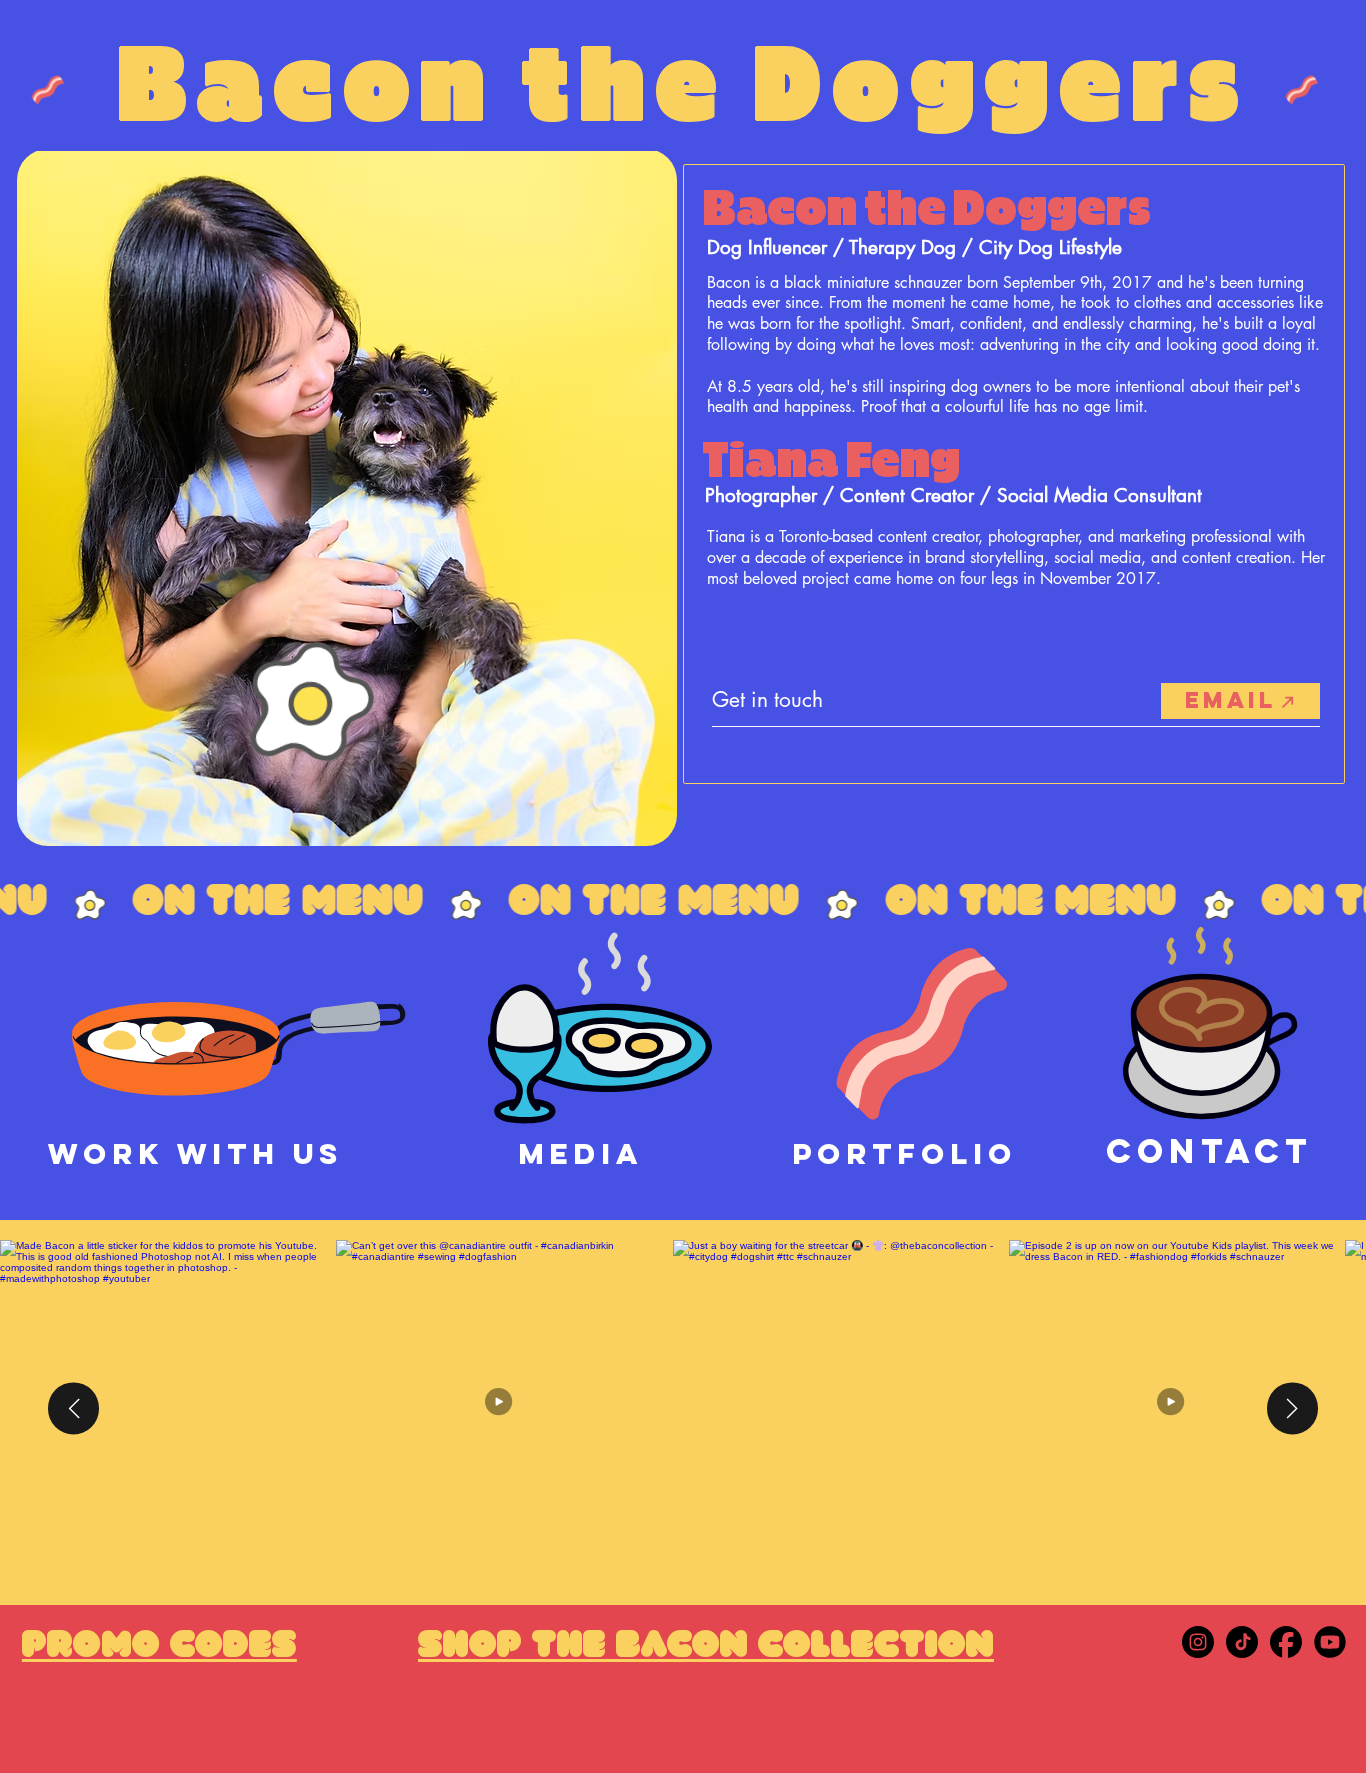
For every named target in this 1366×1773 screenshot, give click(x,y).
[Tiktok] (1242, 1642)
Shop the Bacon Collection (706, 1647)
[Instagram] (1198, 1642)
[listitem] (841, 1408)
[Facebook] (1286, 1642)
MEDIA (580, 1153)
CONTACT (1209, 1150)
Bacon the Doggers (683, 88)
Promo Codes (159, 1647)
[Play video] (505, 1408)
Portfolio (904, 1153)
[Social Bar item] (1330, 1642)
